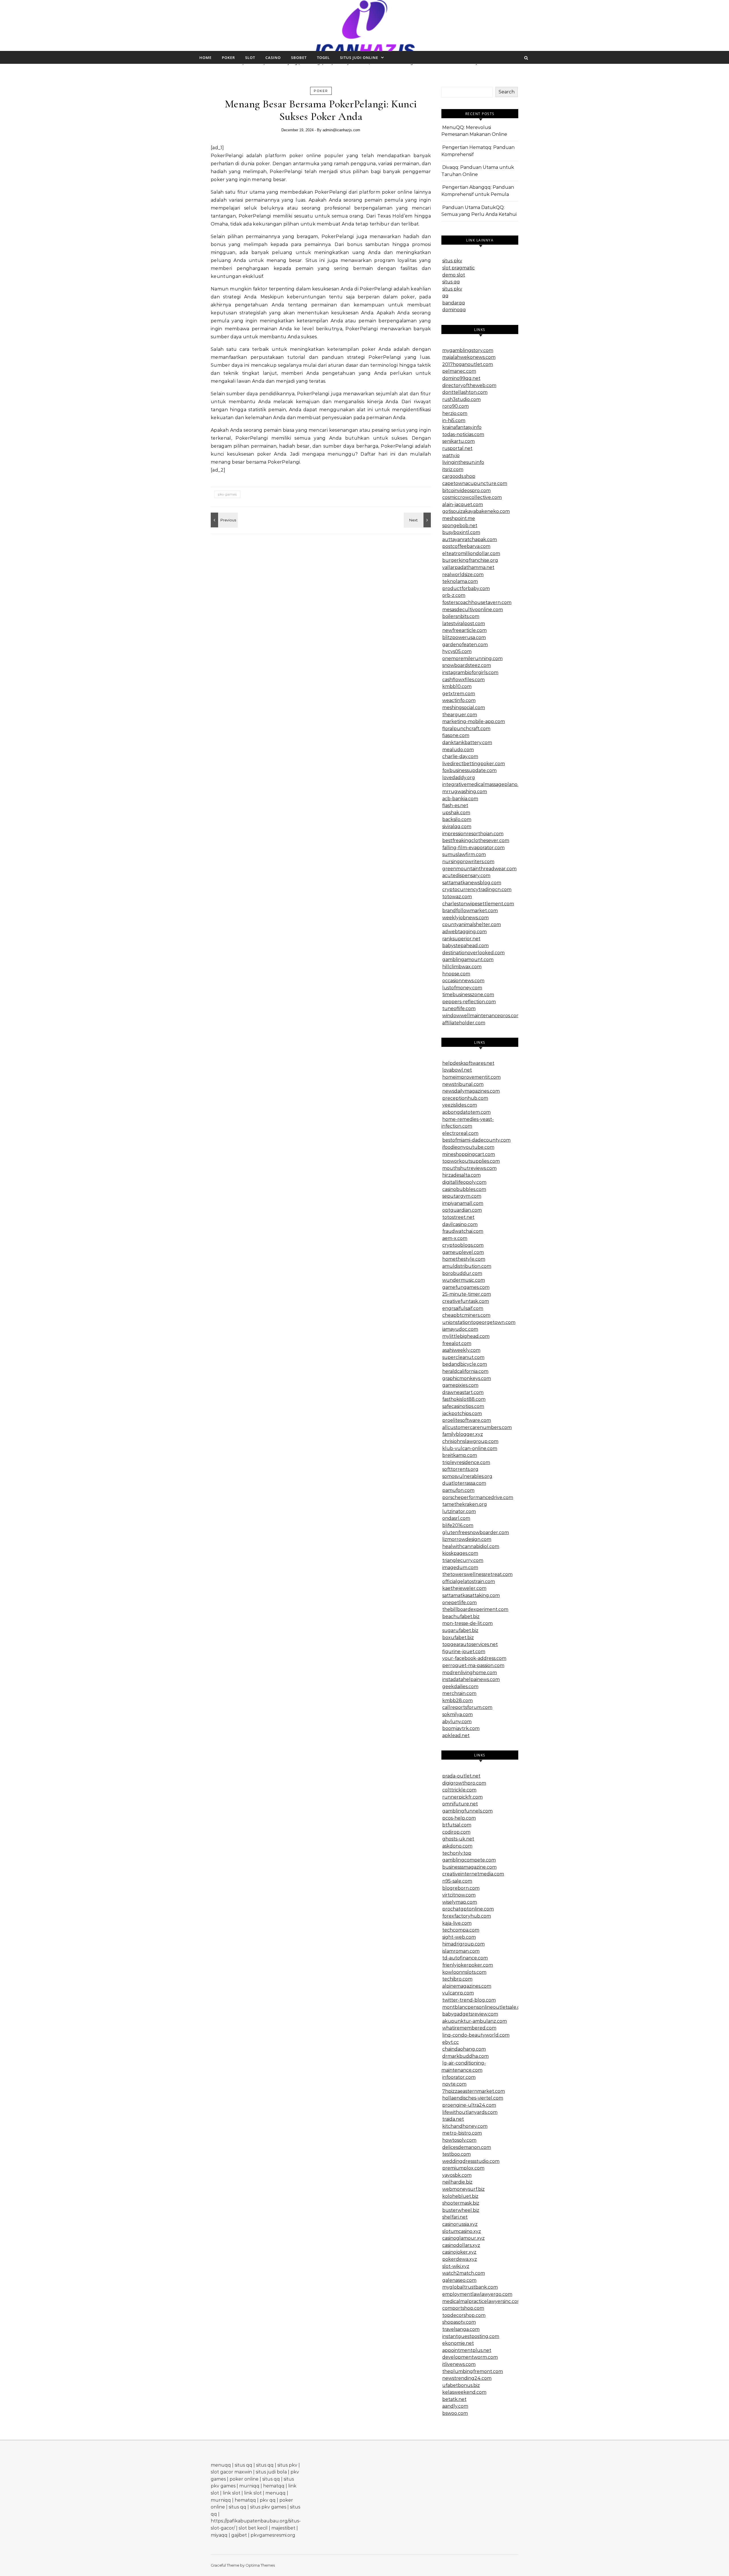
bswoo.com (455, 2413)
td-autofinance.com (465, 1958)
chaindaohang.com (464, 2049)
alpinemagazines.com (467, 1986)
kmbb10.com (457, 686)
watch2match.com (464, 2273)
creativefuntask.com (466, 1301)
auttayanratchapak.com (470, 539)
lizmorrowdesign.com (467, 1539)
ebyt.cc (450, 2042)
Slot (250, 58)
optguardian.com (462, 1210)
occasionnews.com (463, 981)
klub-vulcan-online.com (470, 1448)
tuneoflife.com (459, 1009)
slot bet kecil (253, 2528)
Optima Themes (260, 2565)
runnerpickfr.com (462, 1797)
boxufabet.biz (458, 1638)
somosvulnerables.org (467, 1476)
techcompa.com (461, 1930)
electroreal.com (460, 1133)
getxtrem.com (459, 694)
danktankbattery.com (467, 743)
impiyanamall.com (463, 1203)
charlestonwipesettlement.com (478, 904)
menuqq (221, 2465)
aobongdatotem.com (466, 1112)
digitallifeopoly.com (464, 1182)
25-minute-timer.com (467, 1294)
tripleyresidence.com (466, 1462)
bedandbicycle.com (465, 1364)
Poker (228, 58)
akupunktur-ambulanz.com (475, 2021)
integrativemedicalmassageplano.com (485, 784)
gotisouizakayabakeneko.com (476, 511)
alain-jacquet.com (463, 504)
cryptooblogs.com (463, 1245)
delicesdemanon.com (467, 2147)
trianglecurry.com (463, 1560)
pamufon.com (458, 1490)
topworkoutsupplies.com (471, 1161)
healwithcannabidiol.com (471, 1546)
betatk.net (454, 2399)
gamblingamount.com (468, 960)
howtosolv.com (459, 2140)
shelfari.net (455, 2217)
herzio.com (455, 413)
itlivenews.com (459, 2364)
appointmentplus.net (467, 2350)
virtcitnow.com (459, 1895)
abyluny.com (457, 1722)
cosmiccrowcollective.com (472, 497)
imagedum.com (460, 1567)
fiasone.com (456, 735)
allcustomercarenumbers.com (477, 1427)
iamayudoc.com (460, 1329)
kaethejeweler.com (464, 1588)
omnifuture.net (460, 1804)
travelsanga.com (461, 2329)
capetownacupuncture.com (475, 483)
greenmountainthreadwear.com (479, 869)
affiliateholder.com (464, 1023)
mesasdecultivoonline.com (473, 610)
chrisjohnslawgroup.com (470, 1441)
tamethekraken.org (465, 1504)
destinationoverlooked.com (473, 953)
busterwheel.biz (461, 2210)
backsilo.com (457, 819)
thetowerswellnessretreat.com (477, 1574)
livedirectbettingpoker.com (474, 764)
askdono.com (457, 1846)
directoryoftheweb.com (469, 385)
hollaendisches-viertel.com (473, 2098)
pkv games (227, 494)
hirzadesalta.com (461, 1175)
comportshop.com (463, 2308)
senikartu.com (458, 441)
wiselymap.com (460, 1902)
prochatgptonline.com (468, 1909)
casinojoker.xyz (459, 2252)
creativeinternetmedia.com (473, 1874)
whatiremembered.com (469, 2028)
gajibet (239, 2535)
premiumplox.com (463, 2168)
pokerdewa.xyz (460, 2259)
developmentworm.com (470, 2357)
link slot (232, 2493)
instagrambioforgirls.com (470, 672)
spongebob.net (460, 526)
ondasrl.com (456, 1518)
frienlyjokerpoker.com (468, 1965)
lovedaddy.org (459, 778)
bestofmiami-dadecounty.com (476, 1140)
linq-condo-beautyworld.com (476, 2035)
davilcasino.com (460, 1224)
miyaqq (219, 2535)
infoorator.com (459, 2077)
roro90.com (455, 406)
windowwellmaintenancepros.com (482, 1016)
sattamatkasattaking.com (471, 1595)
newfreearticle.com (464, 630)
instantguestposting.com (471, 2336)
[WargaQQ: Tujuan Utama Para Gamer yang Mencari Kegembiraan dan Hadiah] (224, 520)
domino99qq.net (461, 378)
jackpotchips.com (462, 1413)
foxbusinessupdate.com (469, 770)
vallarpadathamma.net (468, 567)
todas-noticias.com (463, 434)
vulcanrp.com (458, 1993)
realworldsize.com (463, 575)
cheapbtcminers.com (466, 1315)
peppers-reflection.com (469, 1002)
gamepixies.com (460, 1385)
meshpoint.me (459, 518)
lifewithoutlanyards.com (470, 2112)
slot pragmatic (458, 268)
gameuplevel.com (463, 1252)
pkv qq (268, 2500)
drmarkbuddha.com (465, 2056)
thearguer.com (460, 715)
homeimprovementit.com (471, 1077)
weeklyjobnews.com (465, 918)
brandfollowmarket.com (470, 911)
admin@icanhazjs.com (341, 130)
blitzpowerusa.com (464, 637)
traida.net (453, 2119)
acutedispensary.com (466, 876)
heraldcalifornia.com (465, 1371)
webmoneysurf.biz (463, 2189)
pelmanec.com (459, 371)
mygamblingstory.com (468, 350)
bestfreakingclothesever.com (476, 840)
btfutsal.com (457, 1825)
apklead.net (456, 1736)
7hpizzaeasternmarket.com (474, 2091)
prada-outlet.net (461, 1776)
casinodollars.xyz (461, 2245)
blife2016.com (458, 1525)
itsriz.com (453, 469)
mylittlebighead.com (466, 1336)
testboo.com (456, 2154)
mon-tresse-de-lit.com (467, 1623)
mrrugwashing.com (465, 792)
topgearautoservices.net (470, 1644)
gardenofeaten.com (465, 645)
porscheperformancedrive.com (478, 1497)
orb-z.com (454, 595)
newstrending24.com (467, 2378)
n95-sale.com (457, 1881)
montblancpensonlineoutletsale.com (485, 2007)
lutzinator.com (459, 1511)
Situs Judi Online (359, 58)
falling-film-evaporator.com (473, 848)
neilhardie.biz (457, 2182)
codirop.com (456, 1832)
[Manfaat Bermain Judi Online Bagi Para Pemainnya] (365, 30)
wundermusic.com (464, 1280)
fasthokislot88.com (464, 1399)
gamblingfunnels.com (467, 1811)
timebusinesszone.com (468, 995)
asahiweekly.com (461, 1350)
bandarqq (454, 303)
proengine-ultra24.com (469, 2105)
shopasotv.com (459, 2322)
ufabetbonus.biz (461, 2385)
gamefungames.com (466, 1287)
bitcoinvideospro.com (466, 491)
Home (205, 58)
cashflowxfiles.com (463, 680)
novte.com (454, 2084)
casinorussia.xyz (460, 2224)
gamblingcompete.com (469, 1860)
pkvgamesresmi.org (273, 2535)
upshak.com (456, 813)
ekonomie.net (458, 2343)
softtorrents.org (460, 1469)
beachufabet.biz (461, 1616)
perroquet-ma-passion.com (473, 1665)
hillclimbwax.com (462, 967)
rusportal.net (457, 448)
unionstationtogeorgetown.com (479, 1322)
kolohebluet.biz (460, 2196)
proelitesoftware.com (467, 1420)
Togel (323, 58)
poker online (244, 2479)
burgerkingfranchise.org (470, 560)
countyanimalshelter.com (472, 924)
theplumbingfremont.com (473, 2371)
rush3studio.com (461, 399)
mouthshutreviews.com (469, 1168)
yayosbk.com (457, 2175)
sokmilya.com (457, 1714)
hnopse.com (456, 974)
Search (507, 92)
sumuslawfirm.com (464, 854)
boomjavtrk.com (461, 1728)
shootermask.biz (461, 2203)
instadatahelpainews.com (471, 1679)
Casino (273, 58)
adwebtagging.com (464, 932)
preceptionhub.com (465, 1098)
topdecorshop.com (464, 2315)
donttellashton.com (465, 392)
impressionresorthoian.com (473, 834)
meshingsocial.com (464, 708)
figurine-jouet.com (464, 1652)
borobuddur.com (462, 1273)
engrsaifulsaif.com (463, 1308)
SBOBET (299, 58)
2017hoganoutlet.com (468, 364)
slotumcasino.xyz (462, 2231)
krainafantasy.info (462, 427)
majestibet (283, 2528)
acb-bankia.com (460, 799)
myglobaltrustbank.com (470, 2287)
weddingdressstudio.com (471, 2161)
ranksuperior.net (461, 939)
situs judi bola (271, 2472)
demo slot (454, 275)
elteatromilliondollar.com (471, 553)
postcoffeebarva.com (466, 546)
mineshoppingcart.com (469, 1154)
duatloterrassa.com (464, 1483)
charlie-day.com (460, 756)
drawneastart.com (463, 1392)
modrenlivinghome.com (470, 1673)
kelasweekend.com (464, 2392)
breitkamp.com (460, 1455)
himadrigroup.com (463, 1944)
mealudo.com (458, 750)
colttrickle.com (459, 1790)
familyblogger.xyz (463, 1434)
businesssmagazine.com (469, 1867)
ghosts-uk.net (458, 1839)
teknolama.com (460, 581)
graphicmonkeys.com (467, 1378)
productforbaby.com (466, 588)
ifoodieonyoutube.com (468, 1147)
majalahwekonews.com (469, 357)
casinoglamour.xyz (463, 2238)
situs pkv (452, 261)
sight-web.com (459, 1937)
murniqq (249, 2486)
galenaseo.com (459, 2280)
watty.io (451, 455)
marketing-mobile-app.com (474, 721)
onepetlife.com (459, 1603)
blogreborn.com (461, 1888)
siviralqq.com (457, 827)
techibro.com (457, 1979)
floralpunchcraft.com (466, 729)
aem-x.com (455, 1238)
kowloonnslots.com (464, 1972)
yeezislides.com (460, 1105)
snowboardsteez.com (467, 665)
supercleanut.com (463, 1357)
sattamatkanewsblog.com (472, 883)
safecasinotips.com (463, 1406)
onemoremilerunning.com (472, 659)
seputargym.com (462, 1196)
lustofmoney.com (462, 988)
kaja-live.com (457, 1923)
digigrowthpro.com (464, 1783)
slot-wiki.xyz (456, 2266)
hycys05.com (457, 651)
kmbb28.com (457, 1700)
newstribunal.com (463, 1084)
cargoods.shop (459, 476)
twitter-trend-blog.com (469, 2000)
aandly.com (455, 2406)
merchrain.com (459, 1693)
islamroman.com (461, 1951)
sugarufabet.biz (460, 1630)
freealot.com (457, 1343)
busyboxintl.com (461, 532)
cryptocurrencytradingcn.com (477, 889)
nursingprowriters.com (468, 862)
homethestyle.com (464, 1259)
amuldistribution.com (467, 1266)
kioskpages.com (460, 1553)
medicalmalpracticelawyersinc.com (482, 2301)
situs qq (451, 282)
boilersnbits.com (461, 616)
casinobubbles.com (464, 1189)
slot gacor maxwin (231, 2472)
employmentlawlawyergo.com (477, 2294)
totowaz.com (457, 897)
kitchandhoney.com (465, 2126)
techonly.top (457, 1853)
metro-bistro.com (462, 2133)
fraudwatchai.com (463, 1231)
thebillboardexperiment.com (475, 1609)
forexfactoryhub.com (467, 1916)
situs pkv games (268, 2507)
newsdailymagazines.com (471, 1091)
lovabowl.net (457, 1070)
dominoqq (454, 310)
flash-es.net (455, 805)
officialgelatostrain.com (469, 1581)
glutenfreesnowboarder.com (476, 1532)
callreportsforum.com (467, 1707)
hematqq (274, 2486)
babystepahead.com (465, 946)
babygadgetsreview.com (470, 2014)
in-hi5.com (454, 420)
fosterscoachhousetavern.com (477, 602)
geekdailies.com (460, 1687)
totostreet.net (458, 1217)
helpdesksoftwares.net (468, 1063)
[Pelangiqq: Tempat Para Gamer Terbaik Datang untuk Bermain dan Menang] (418, 520)
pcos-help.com (459, 1818)
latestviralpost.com (464, 623)
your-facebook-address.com (474, 1658)
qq (445, 296)
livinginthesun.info (463, 462)
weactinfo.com (459, 700)
